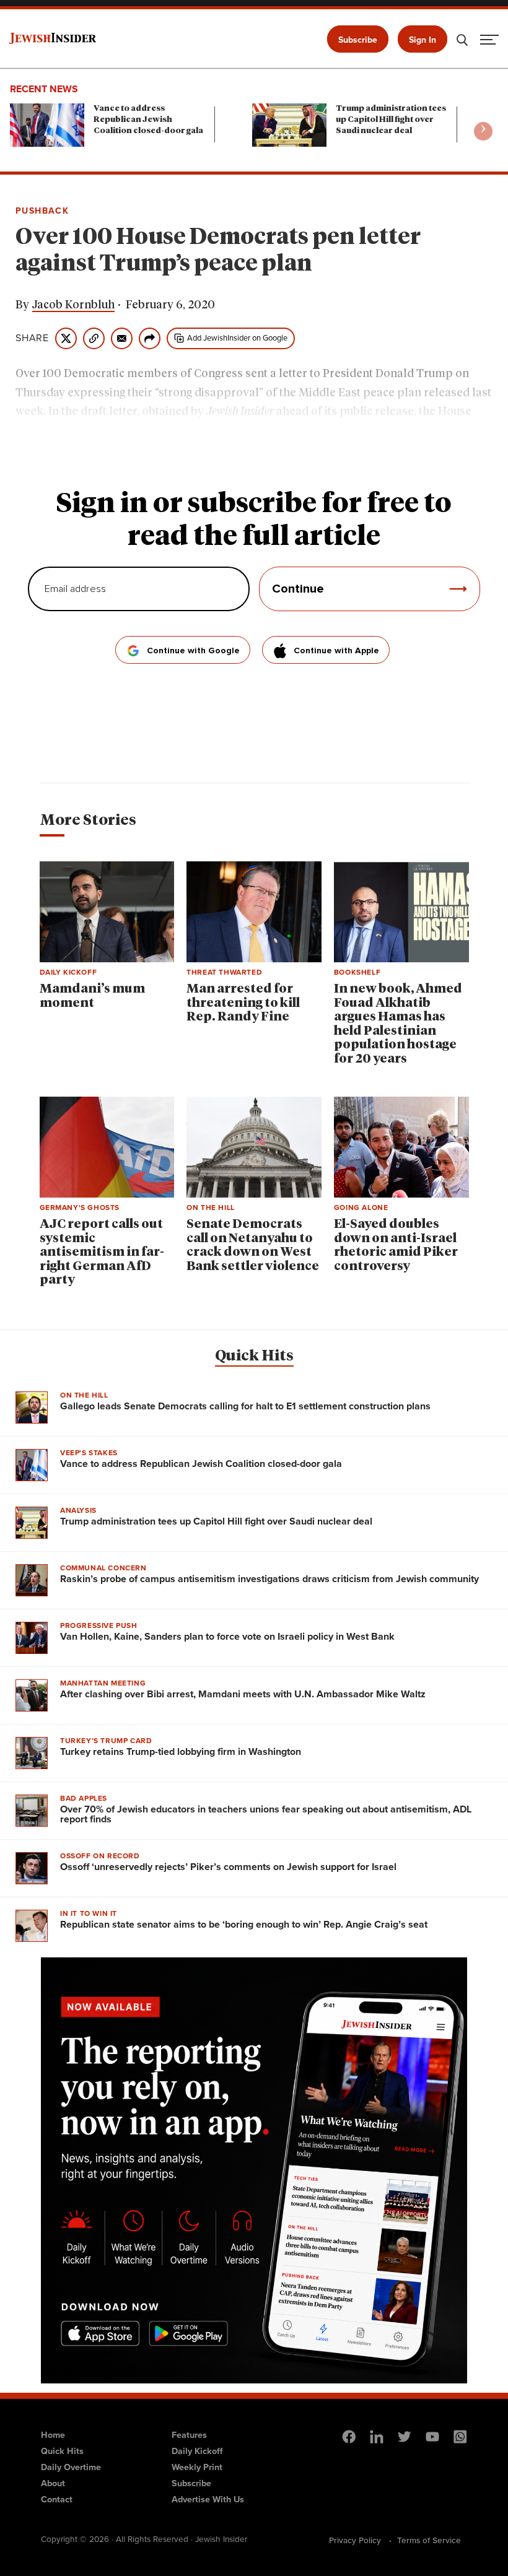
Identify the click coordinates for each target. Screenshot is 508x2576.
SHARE (32, 338)
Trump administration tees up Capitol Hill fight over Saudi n (391, 120)
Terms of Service (429, 2540)
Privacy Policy (355, 2540)
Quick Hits (254, 1356)
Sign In (423, 40)
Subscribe (358, 40)
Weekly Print (197, 2467)
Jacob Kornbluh (73, 305)
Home (53, 2435)
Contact (57, 2499)
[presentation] (483, 131)
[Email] (122, 338)
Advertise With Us (208, 2499)
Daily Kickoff (197, 2451)
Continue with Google (193, 651)
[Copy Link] (94, 338)
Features (189, 2435)
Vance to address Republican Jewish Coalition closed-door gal (148, 120)
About (53, 2483)
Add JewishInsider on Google (237, 338)
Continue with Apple (336, 651)
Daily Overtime (71, 2467)
